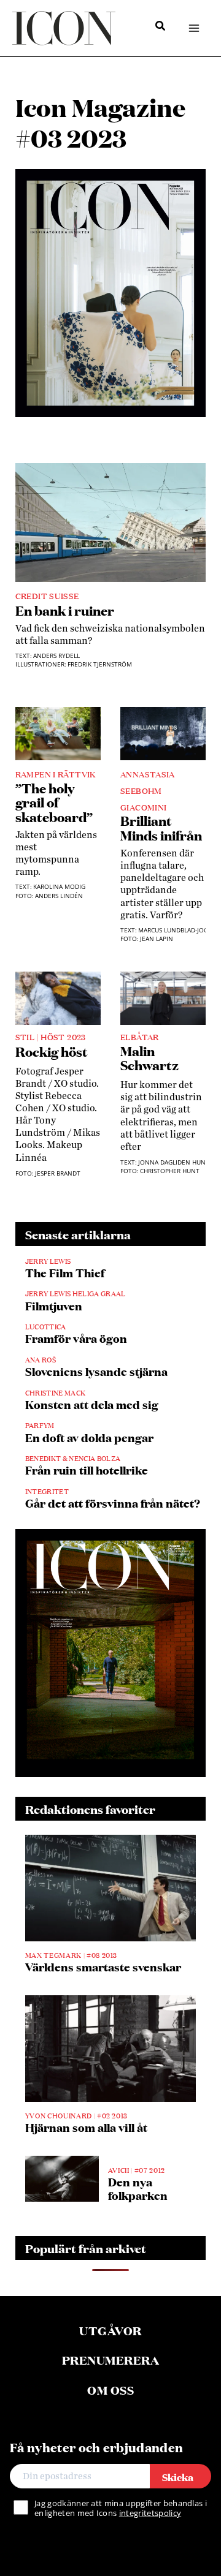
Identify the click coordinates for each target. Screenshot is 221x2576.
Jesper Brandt (58, 1173)
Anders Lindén (59, 896)
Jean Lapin (157, 939)
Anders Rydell (56, 656)
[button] (161, 27)
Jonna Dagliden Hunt (174, 1162)
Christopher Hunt (170, 1171)
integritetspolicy (150, 2513)
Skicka (178, 2476)
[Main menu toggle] (194, 28)
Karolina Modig (59, 887)
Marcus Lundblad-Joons (177, 930)
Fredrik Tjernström (100, 664)
